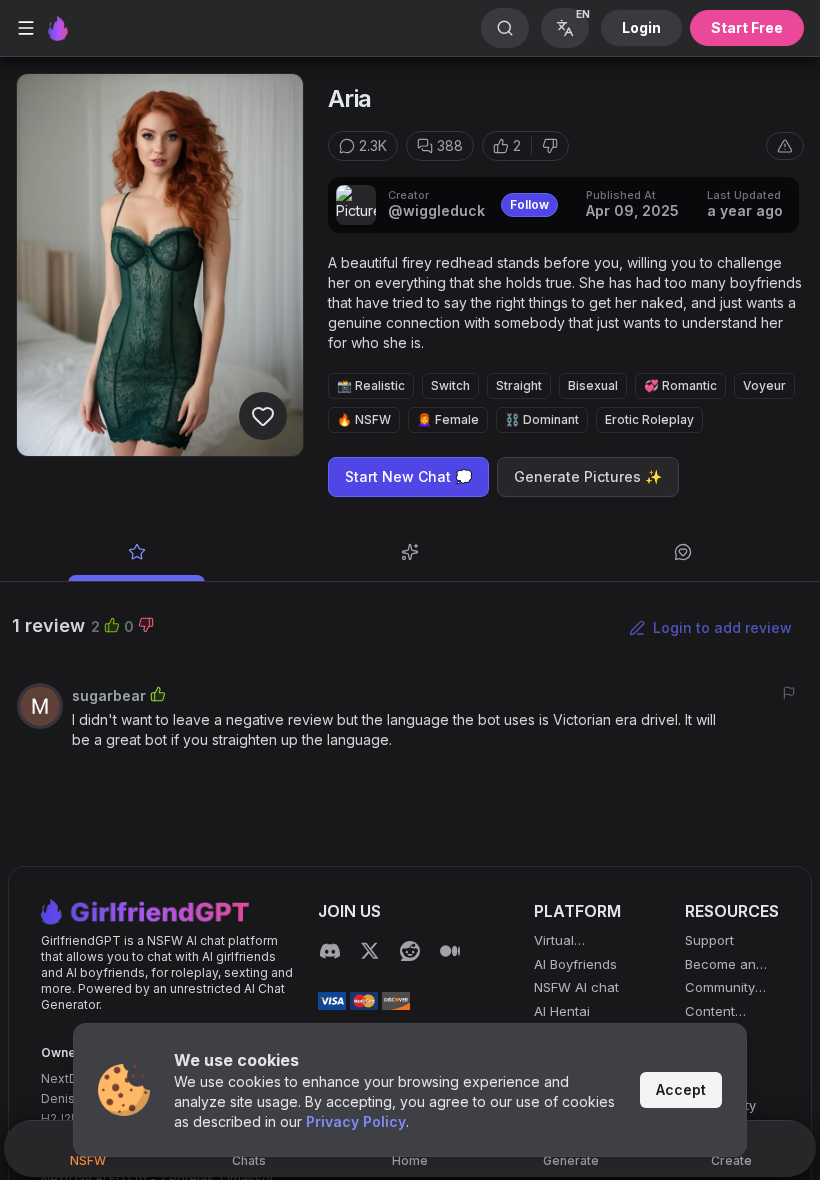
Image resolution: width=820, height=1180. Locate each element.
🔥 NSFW (364, 419)
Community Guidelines (720, 988)
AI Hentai (562, 1011)
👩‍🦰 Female (448, 419)
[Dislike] (550, 146)
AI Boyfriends (575, 964)
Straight (519, 385)
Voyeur (764, 385)
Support (709, 940)
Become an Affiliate (720, 965)
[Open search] (505, 28)
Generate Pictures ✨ (588, 476)
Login (641, 27)
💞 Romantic (680, 385)
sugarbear (109, 695)
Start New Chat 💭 (408, 476)
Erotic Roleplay (649, 419)
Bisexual (593, 385)
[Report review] (789, 693)
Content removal (710, 1012)
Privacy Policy (356, 1121)
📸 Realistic (371, 385)
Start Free (747, 27)
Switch (450, 385)
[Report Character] (785, 146)
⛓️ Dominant (542, 419)
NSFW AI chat (576, 987)
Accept (681, 1089)
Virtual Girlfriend (563, 941)
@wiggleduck (436, 210)
